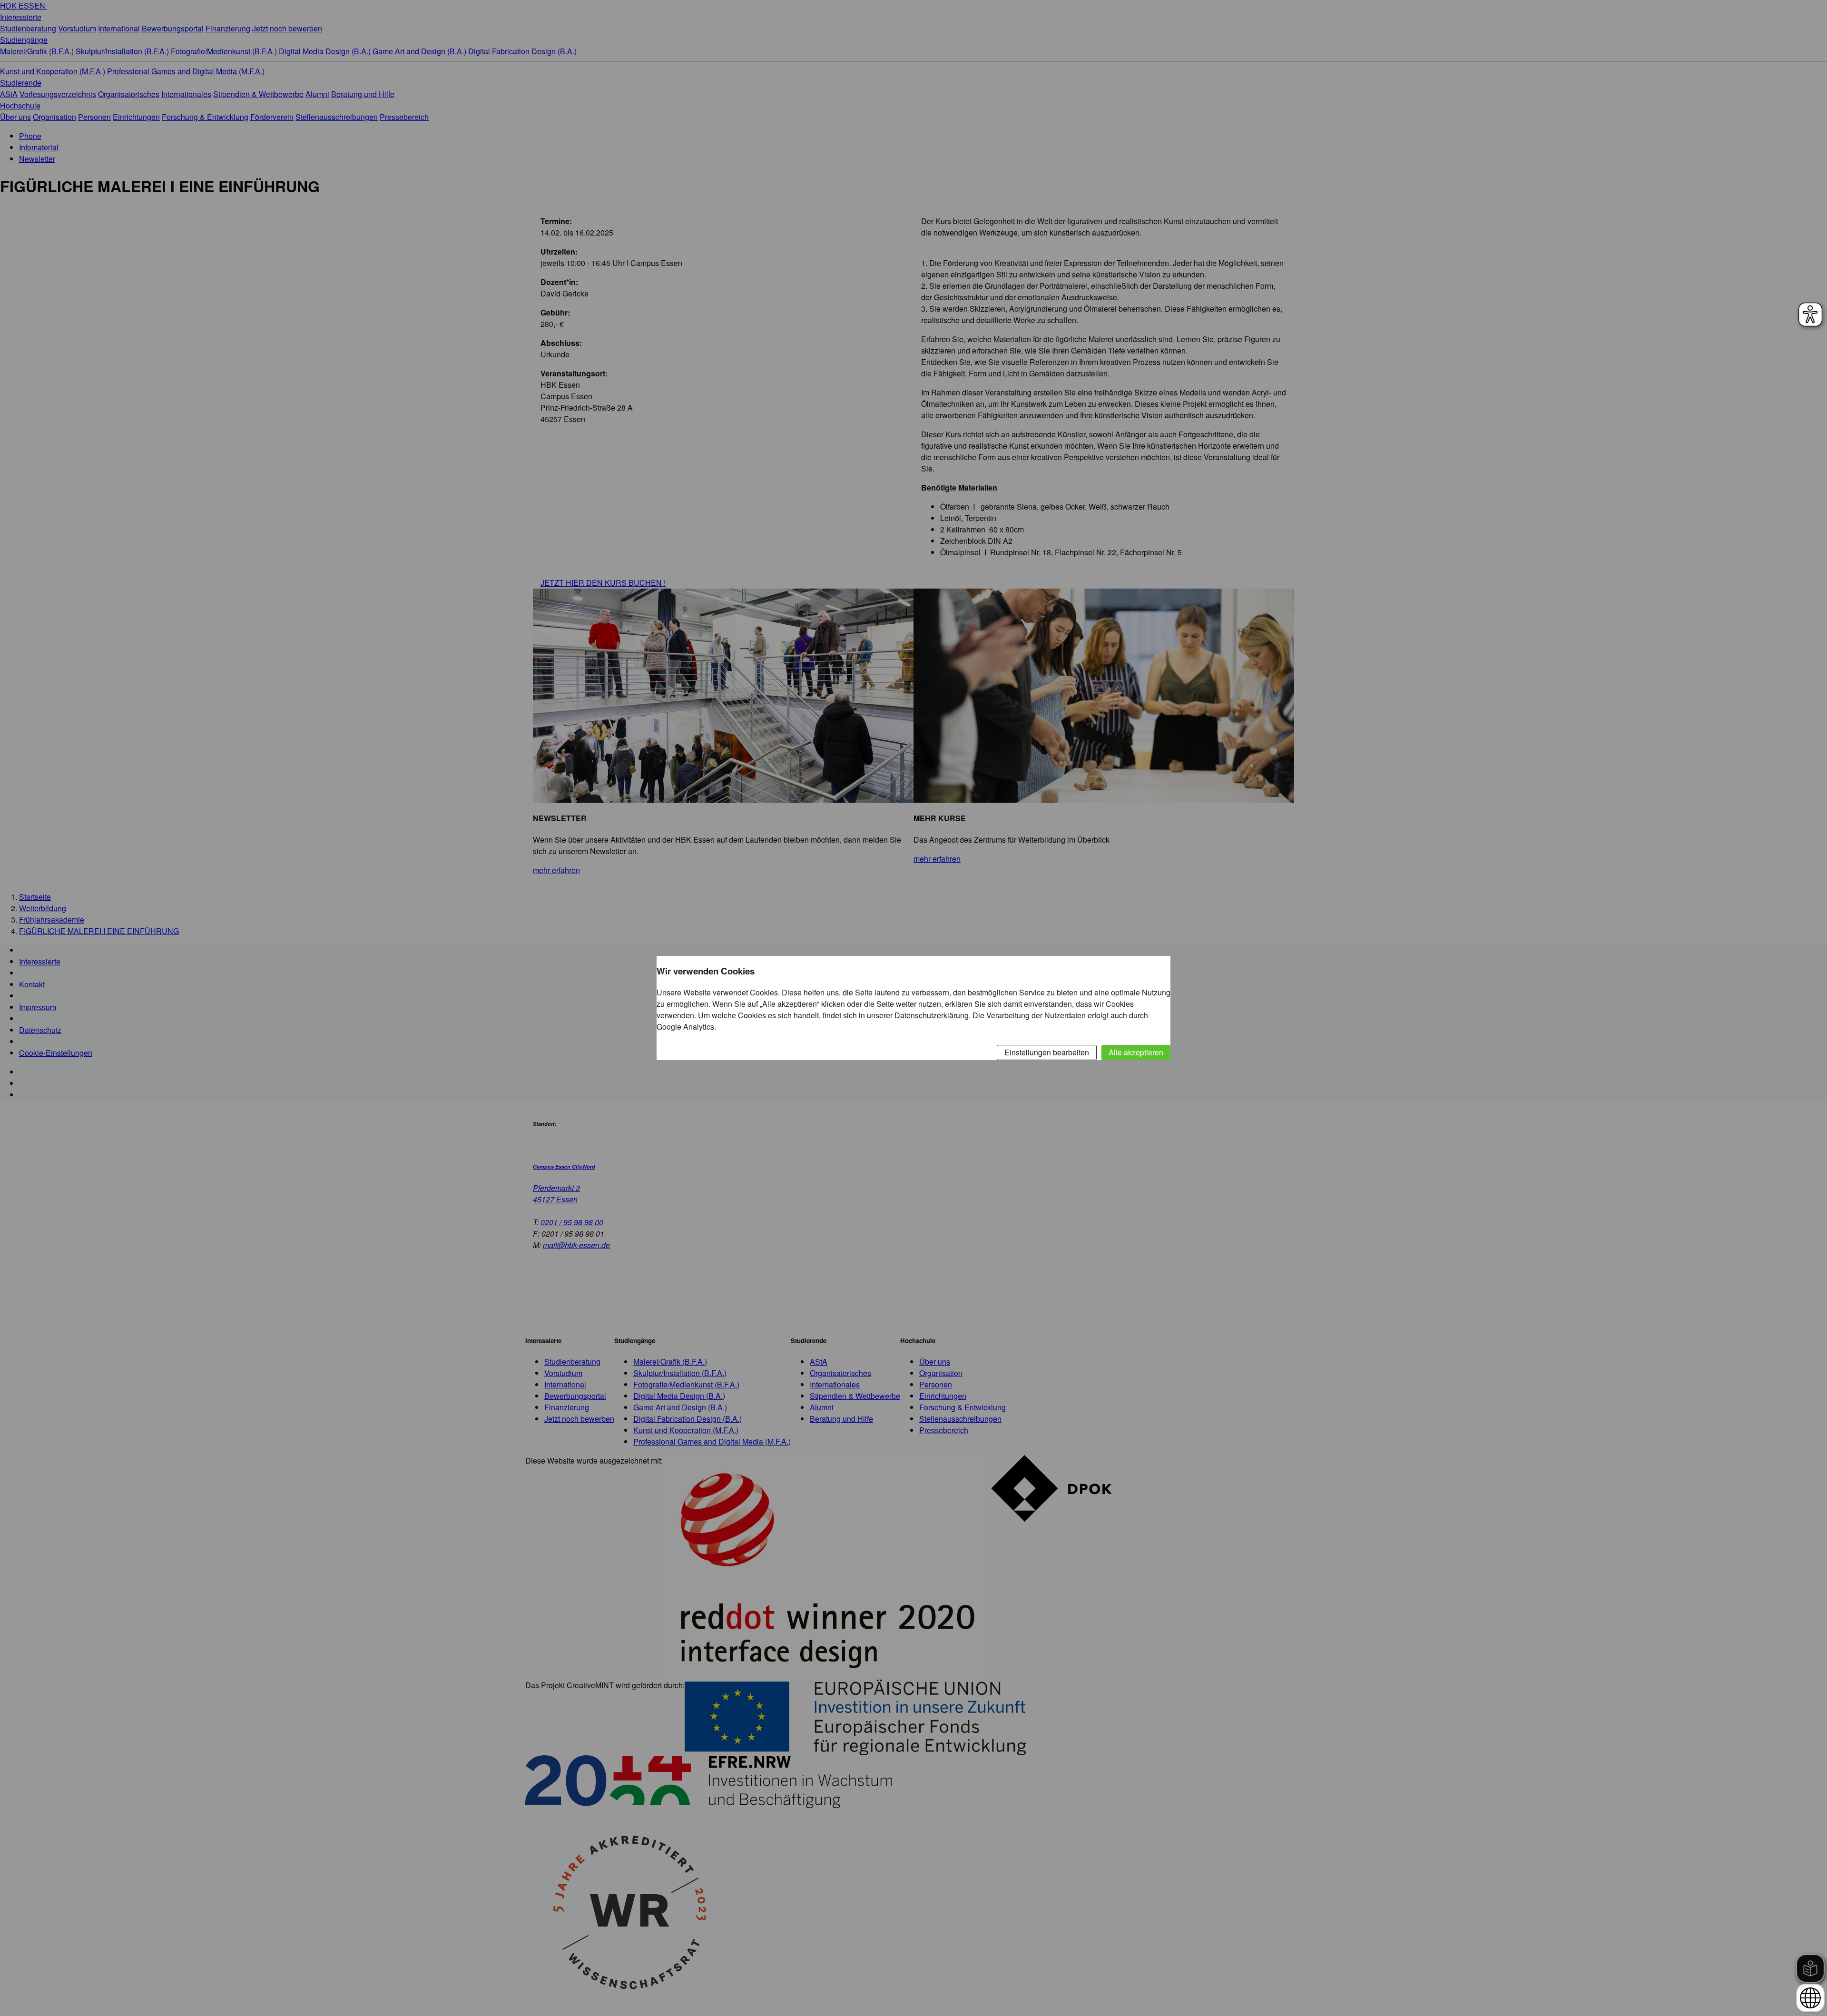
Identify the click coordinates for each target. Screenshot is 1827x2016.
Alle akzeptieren (1136, 1052)
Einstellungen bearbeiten (1047, 1052)
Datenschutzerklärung (932, 1015)
